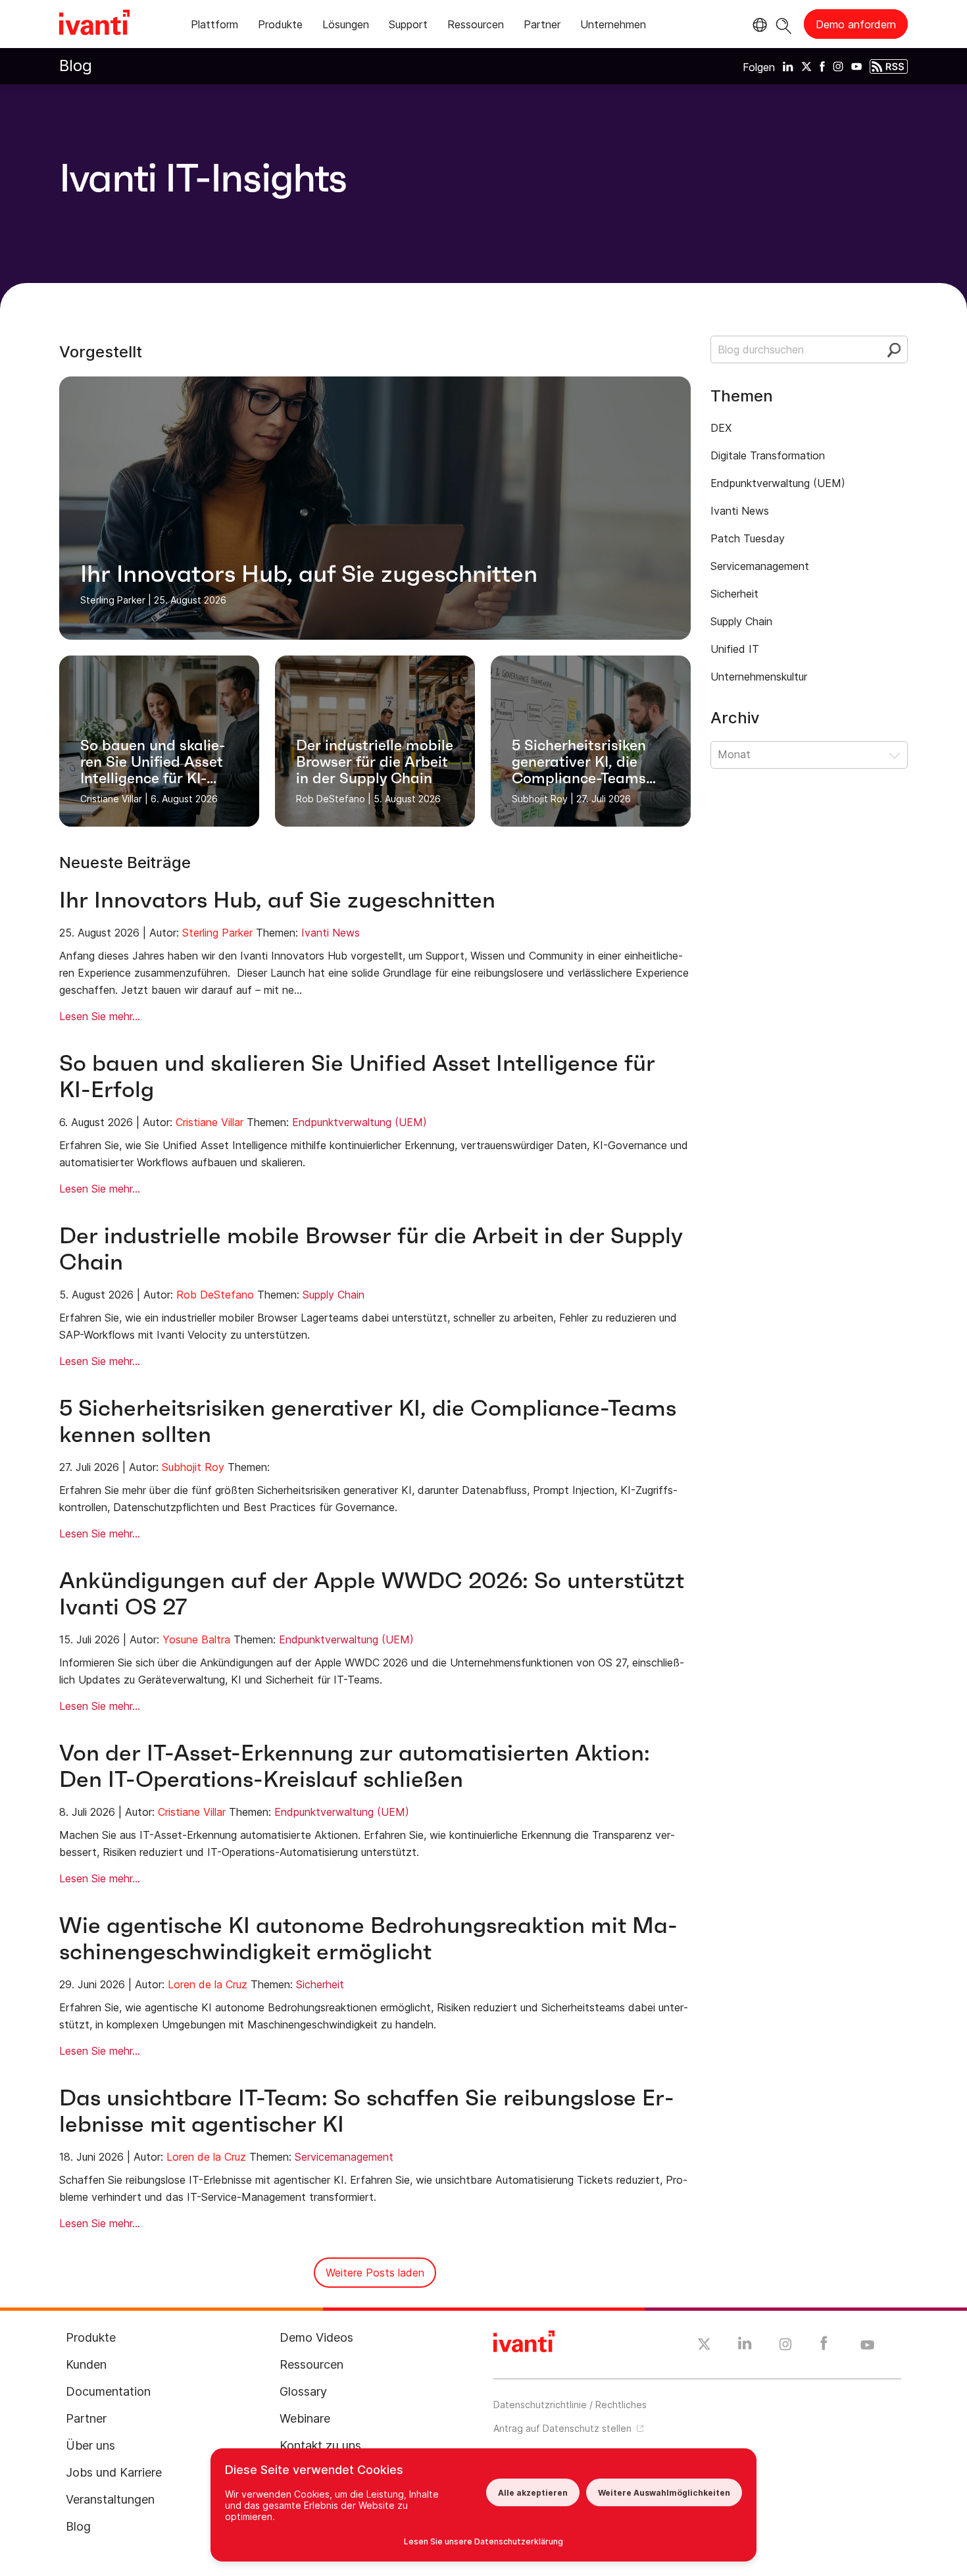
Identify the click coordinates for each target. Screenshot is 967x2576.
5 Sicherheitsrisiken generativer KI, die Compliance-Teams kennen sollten (368, 1421)
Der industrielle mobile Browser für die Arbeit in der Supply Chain (371, 1249)
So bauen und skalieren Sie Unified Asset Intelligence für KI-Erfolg (357, 1076)
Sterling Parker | (116, 600)
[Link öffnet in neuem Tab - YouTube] (867, 2346)
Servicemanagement (344, 2157)
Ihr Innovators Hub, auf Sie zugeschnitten (277, 900)
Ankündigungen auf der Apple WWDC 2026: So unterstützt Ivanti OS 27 (372, 1594)
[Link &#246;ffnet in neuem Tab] (788, 66)
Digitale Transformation (768, 455)
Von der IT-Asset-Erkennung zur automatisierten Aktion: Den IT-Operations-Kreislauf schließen (355, 1766)
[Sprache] (758, 25)
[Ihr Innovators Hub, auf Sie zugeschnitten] (375, 508)
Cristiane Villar (210, 1122)
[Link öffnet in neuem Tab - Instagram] (785, 2346)
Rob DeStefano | (334, 799)
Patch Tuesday (748, 538)
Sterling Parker (217, 933)
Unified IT (735, 649)
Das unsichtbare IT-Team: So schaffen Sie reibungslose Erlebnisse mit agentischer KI (367, 2111)
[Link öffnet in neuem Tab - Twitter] (704, 2346)
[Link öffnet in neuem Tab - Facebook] (824, 2346)
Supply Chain (334, 1295)
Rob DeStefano (215, 1295)
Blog (76, 65)
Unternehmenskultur (759, 677)
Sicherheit (320, 1984)
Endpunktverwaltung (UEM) (360, 1122)
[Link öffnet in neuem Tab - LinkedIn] (745, 2346)
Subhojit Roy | (543, 799)
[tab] (214, 27)
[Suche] (784, 24)
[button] (809, 755)
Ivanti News (331, 933)
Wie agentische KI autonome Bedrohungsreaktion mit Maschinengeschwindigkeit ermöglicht (368, 1939)
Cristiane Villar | (114, 799)
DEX (721, 428)
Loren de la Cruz (208, 1984)
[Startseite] (94, 24)
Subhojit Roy (193, 1467)
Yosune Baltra (196, 1639)
